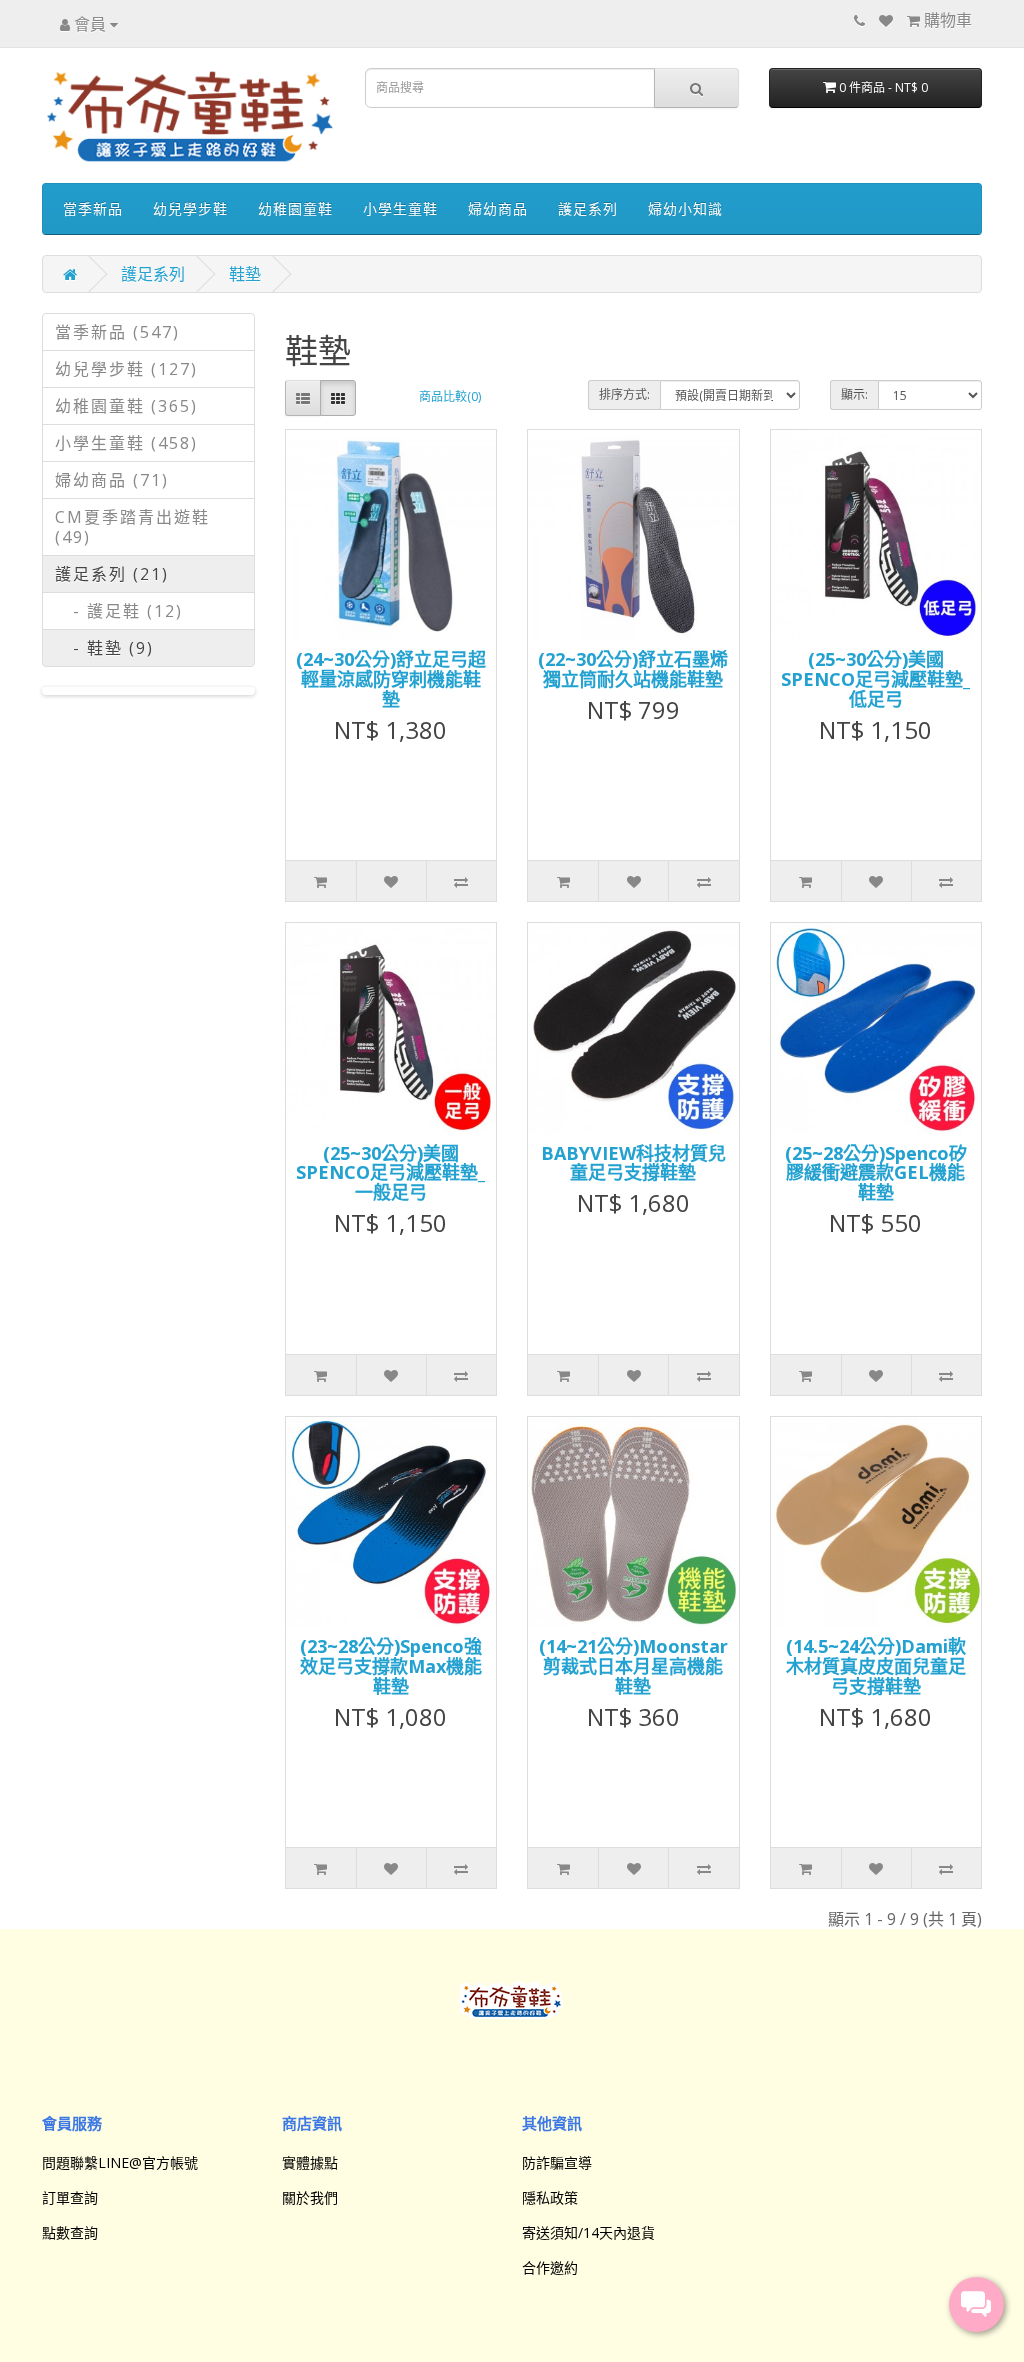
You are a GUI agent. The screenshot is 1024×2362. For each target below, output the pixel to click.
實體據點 (310, 2162)
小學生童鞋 (400, 208)
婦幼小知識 (685, 208)
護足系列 (588, 208)
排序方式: (624, 394)
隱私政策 (550, 2197)
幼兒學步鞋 (190, 208)
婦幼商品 (498, 208)
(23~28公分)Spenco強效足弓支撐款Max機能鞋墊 (391, 1666)
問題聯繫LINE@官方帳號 (120, 2162)
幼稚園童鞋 (295, 208)
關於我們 (310, 2197)
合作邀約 (550, 2267)
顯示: (854, 394)
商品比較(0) (450, 396)
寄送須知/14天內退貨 (588, 2232)
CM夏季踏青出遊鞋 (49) (132, 527)
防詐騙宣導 (557, 2162)
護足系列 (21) (112, 574)
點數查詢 (70, 2232)
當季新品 (93, 208)
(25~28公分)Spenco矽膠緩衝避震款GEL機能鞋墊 (876, 1173)
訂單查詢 (70, 2197)
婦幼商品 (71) (112, 480)
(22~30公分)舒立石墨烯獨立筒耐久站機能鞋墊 (633, 669)
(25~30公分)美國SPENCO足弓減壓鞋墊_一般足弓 (390, 1173)
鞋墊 (245, 274)
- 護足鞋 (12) (119, 611)
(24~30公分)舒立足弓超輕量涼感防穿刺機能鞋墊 (391, 679)
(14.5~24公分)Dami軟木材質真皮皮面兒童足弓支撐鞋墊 (876, 1666)
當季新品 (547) (117, 332)
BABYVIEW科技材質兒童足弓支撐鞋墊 (633, 1163)
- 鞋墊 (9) (104, 648)
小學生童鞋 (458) (126, 443)
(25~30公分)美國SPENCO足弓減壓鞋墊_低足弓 (875, 679)
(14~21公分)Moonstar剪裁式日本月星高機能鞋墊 (633, 1666)
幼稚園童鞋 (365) (126, 406)
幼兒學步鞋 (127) (126, 369)
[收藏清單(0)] (886, 20)
